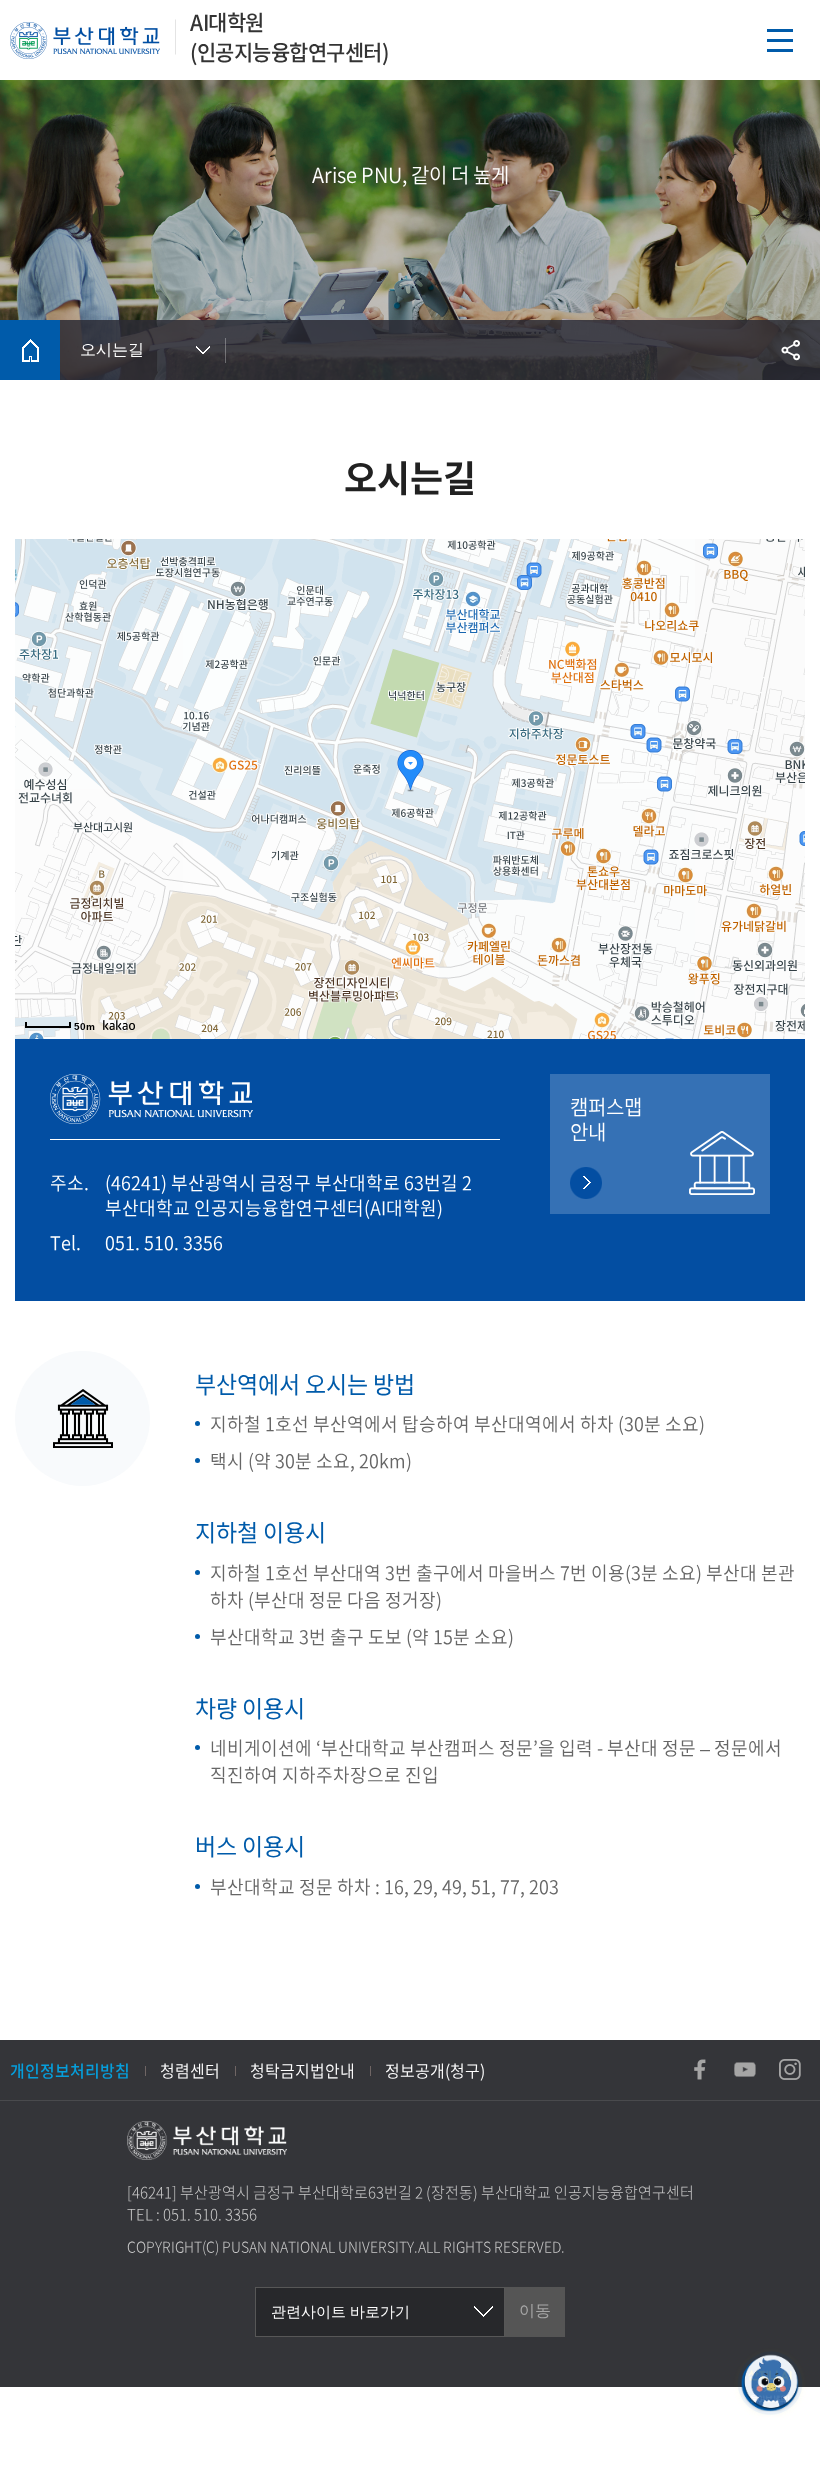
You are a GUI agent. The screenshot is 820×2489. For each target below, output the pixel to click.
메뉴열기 (780, 40)
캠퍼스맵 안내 (606, 1119)
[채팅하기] (770, 2383)
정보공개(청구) (435, 2070)
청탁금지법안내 (302, 2070)
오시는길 (112, 349)
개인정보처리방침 (70, 2070)
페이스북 (700, 2070)
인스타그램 (790, 2070)
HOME (30, 350)
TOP (770, 2459)
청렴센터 (190, 2070)
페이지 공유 (790, 350)
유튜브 (745, 2070)
